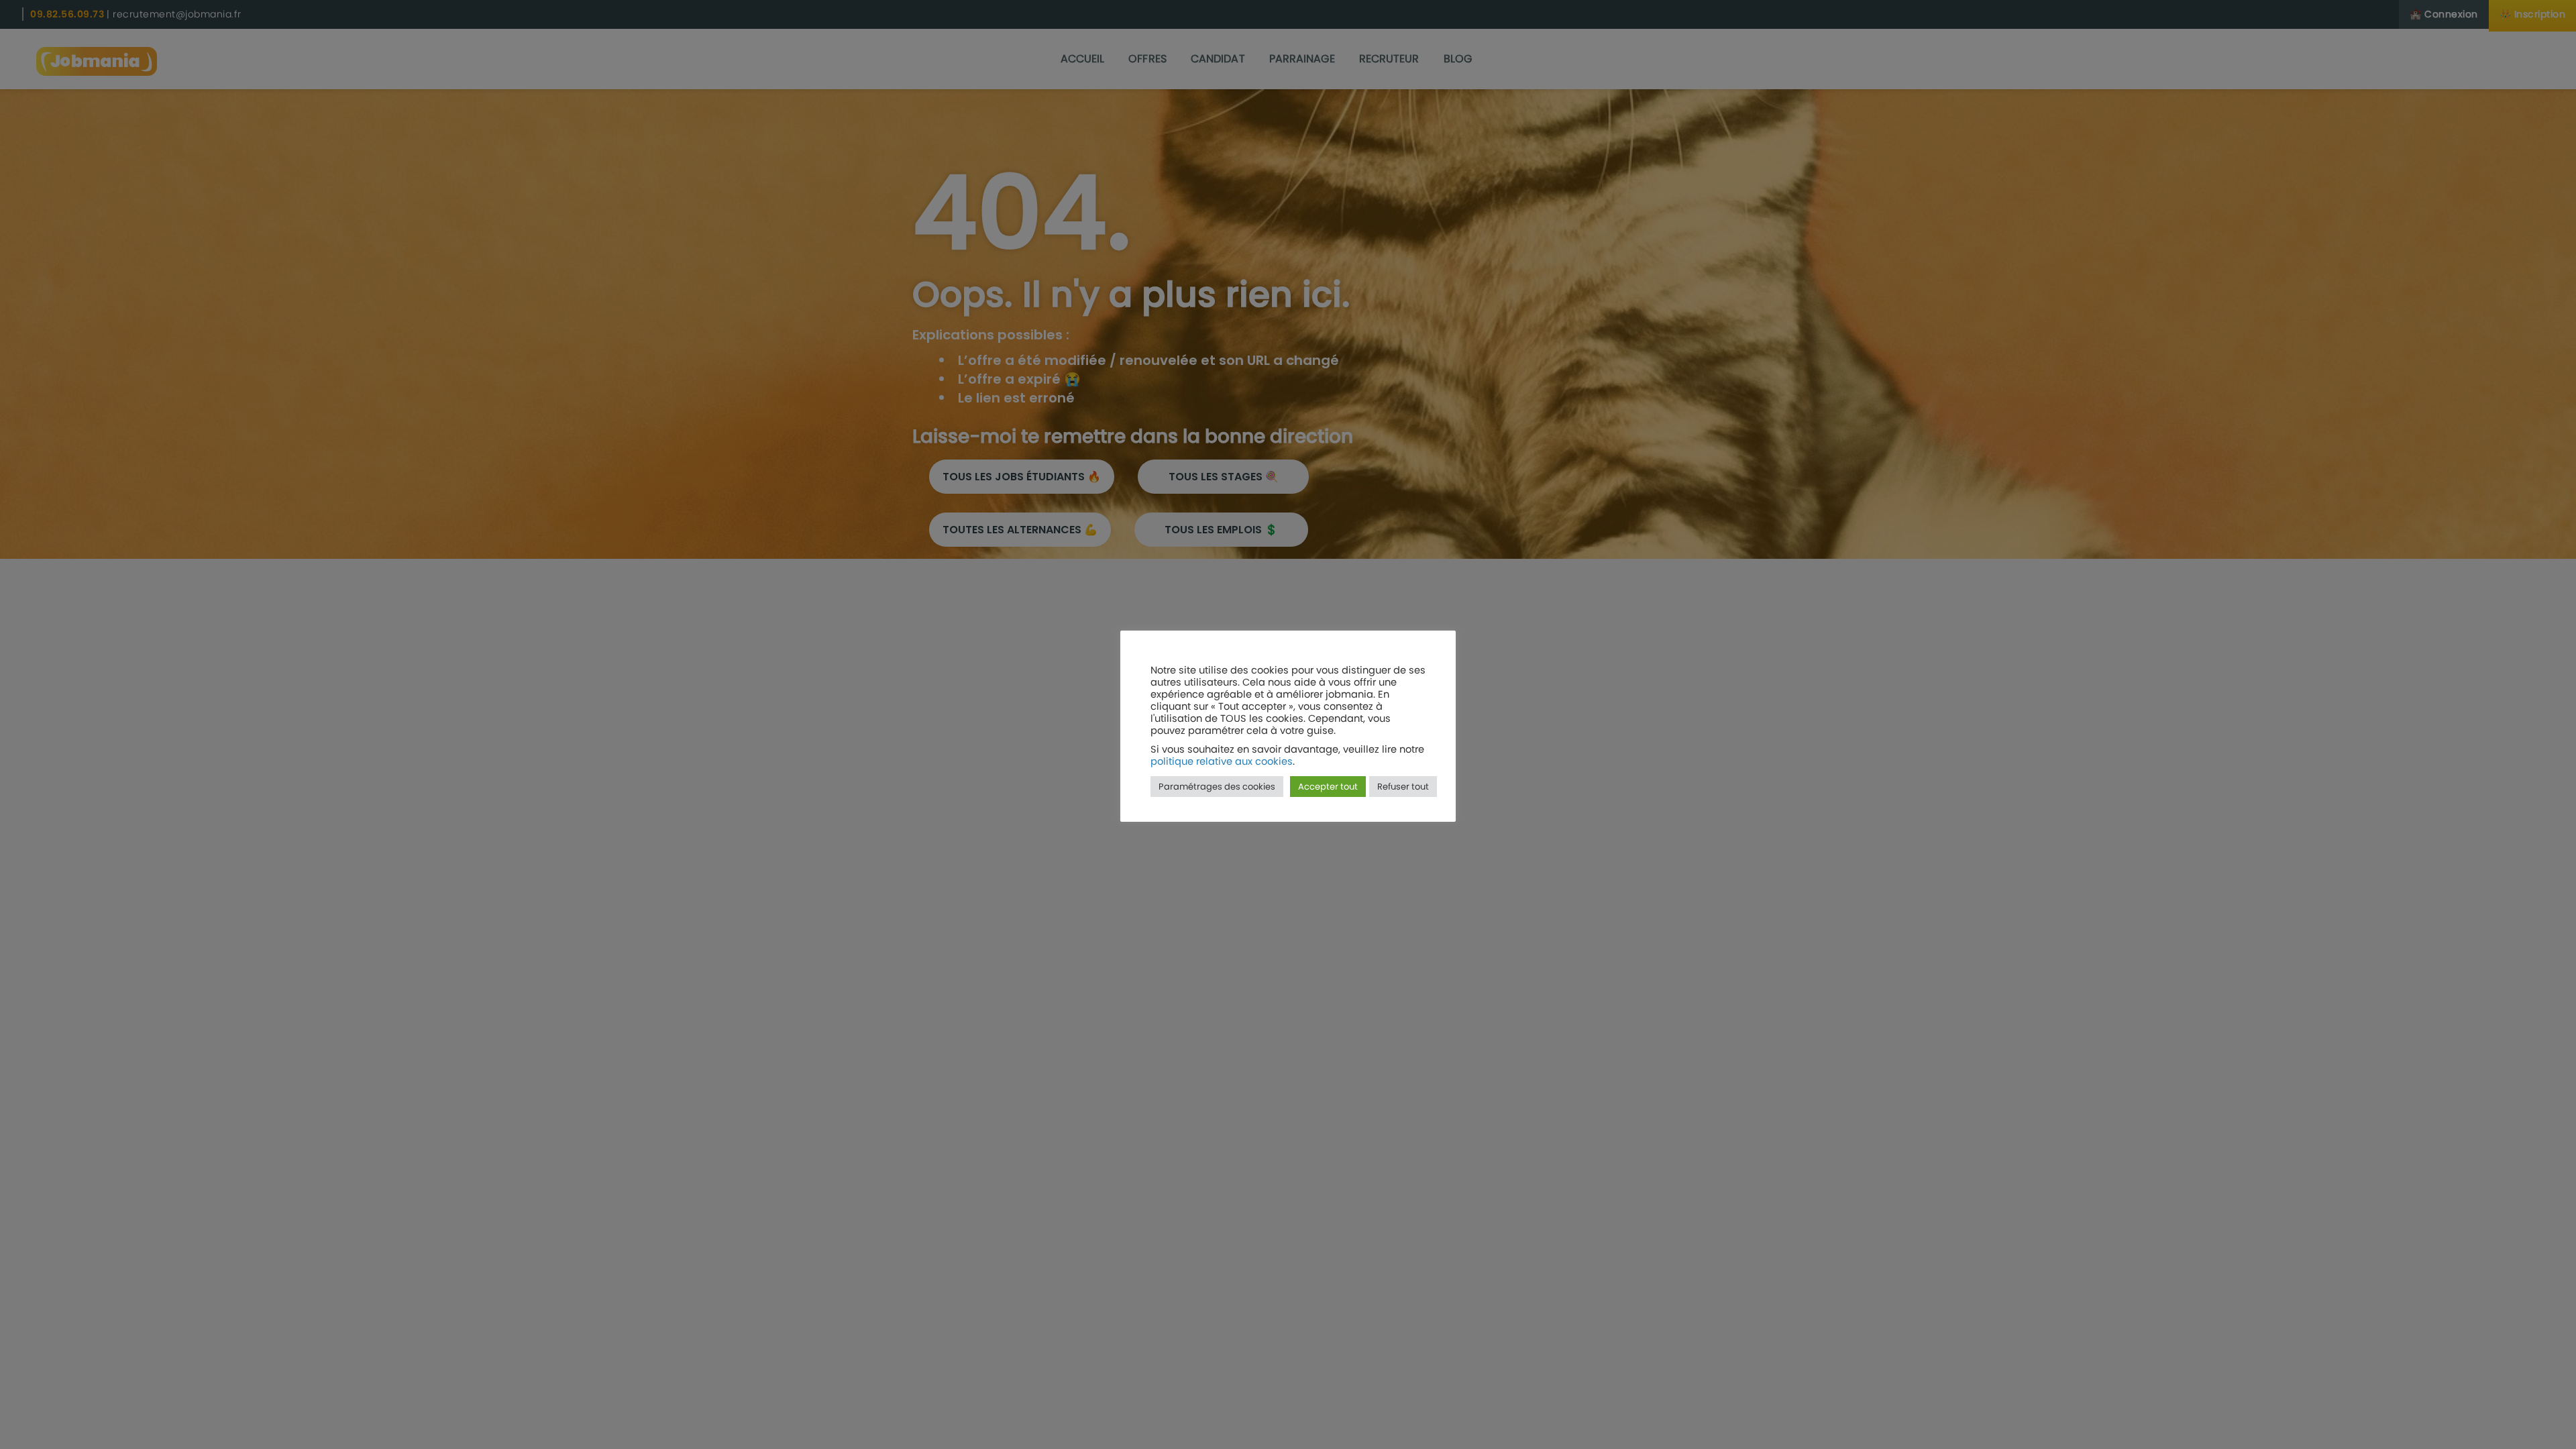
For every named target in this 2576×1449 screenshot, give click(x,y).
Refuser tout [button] (1403, 787)
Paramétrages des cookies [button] (1217, 787)
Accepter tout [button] (1328, 787)
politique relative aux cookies (1222, 761)
